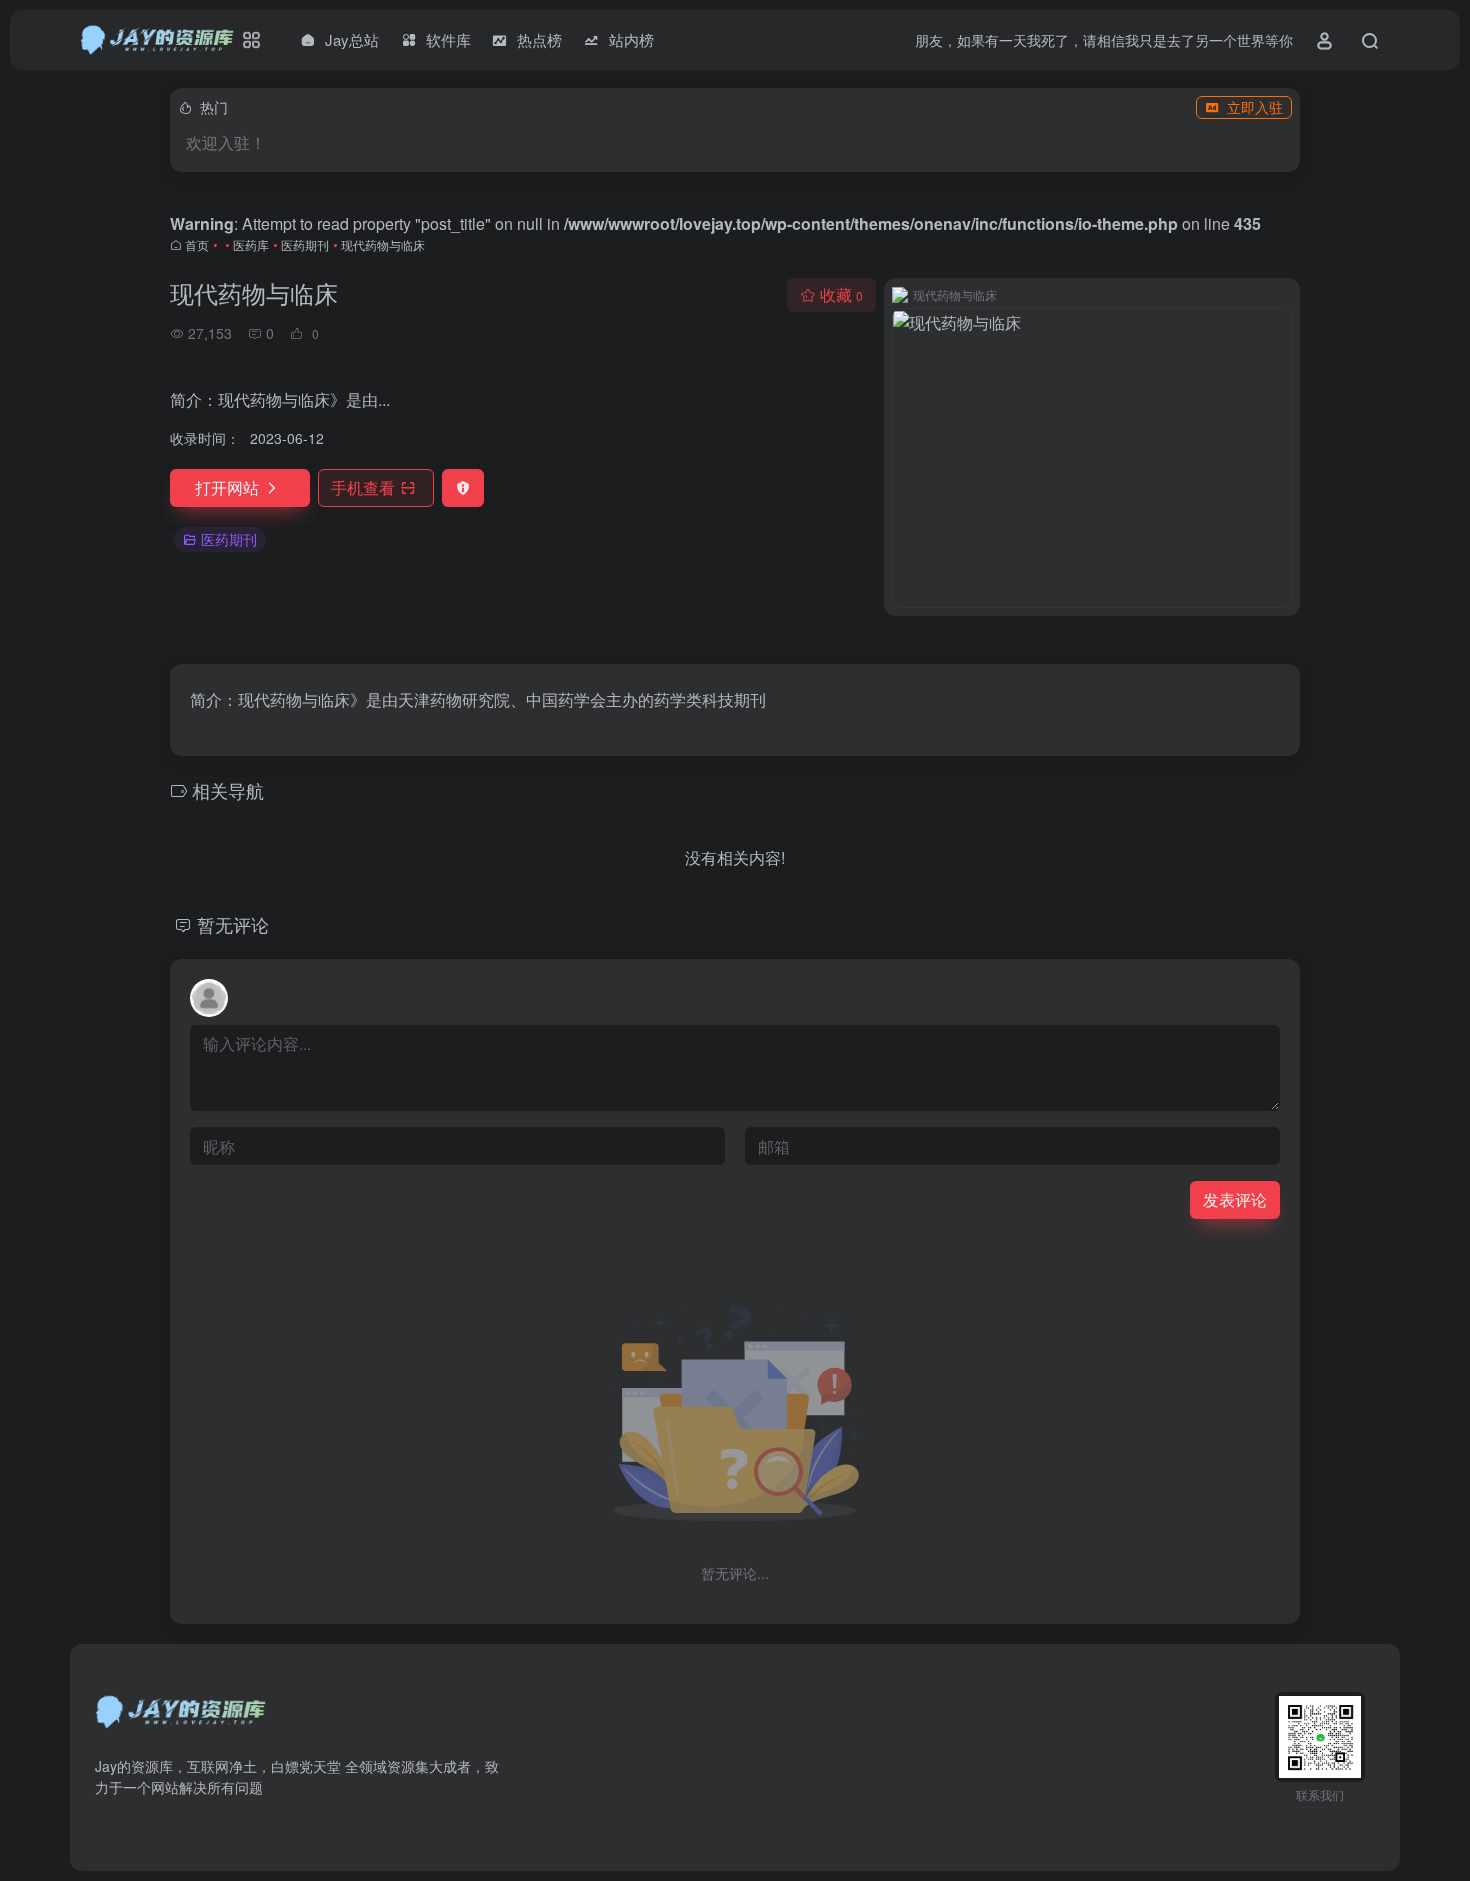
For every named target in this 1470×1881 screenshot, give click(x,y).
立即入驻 (1255, 107)
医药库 (251, 244)
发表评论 (1235, 1199)
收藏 (841, 294)
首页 (197, 244)
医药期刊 (305, 244)
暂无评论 (233, 924)
